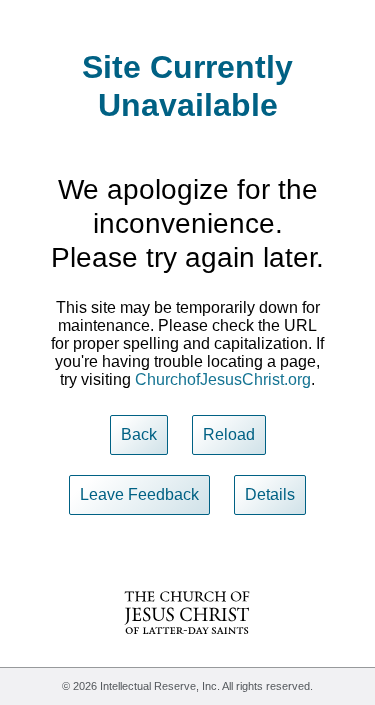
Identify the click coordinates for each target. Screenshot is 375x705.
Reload (229, 434)
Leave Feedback (139, 494)
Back (139, 434)
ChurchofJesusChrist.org (223, 379)
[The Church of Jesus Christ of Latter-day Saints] (187, 647)
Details (270, 494)
